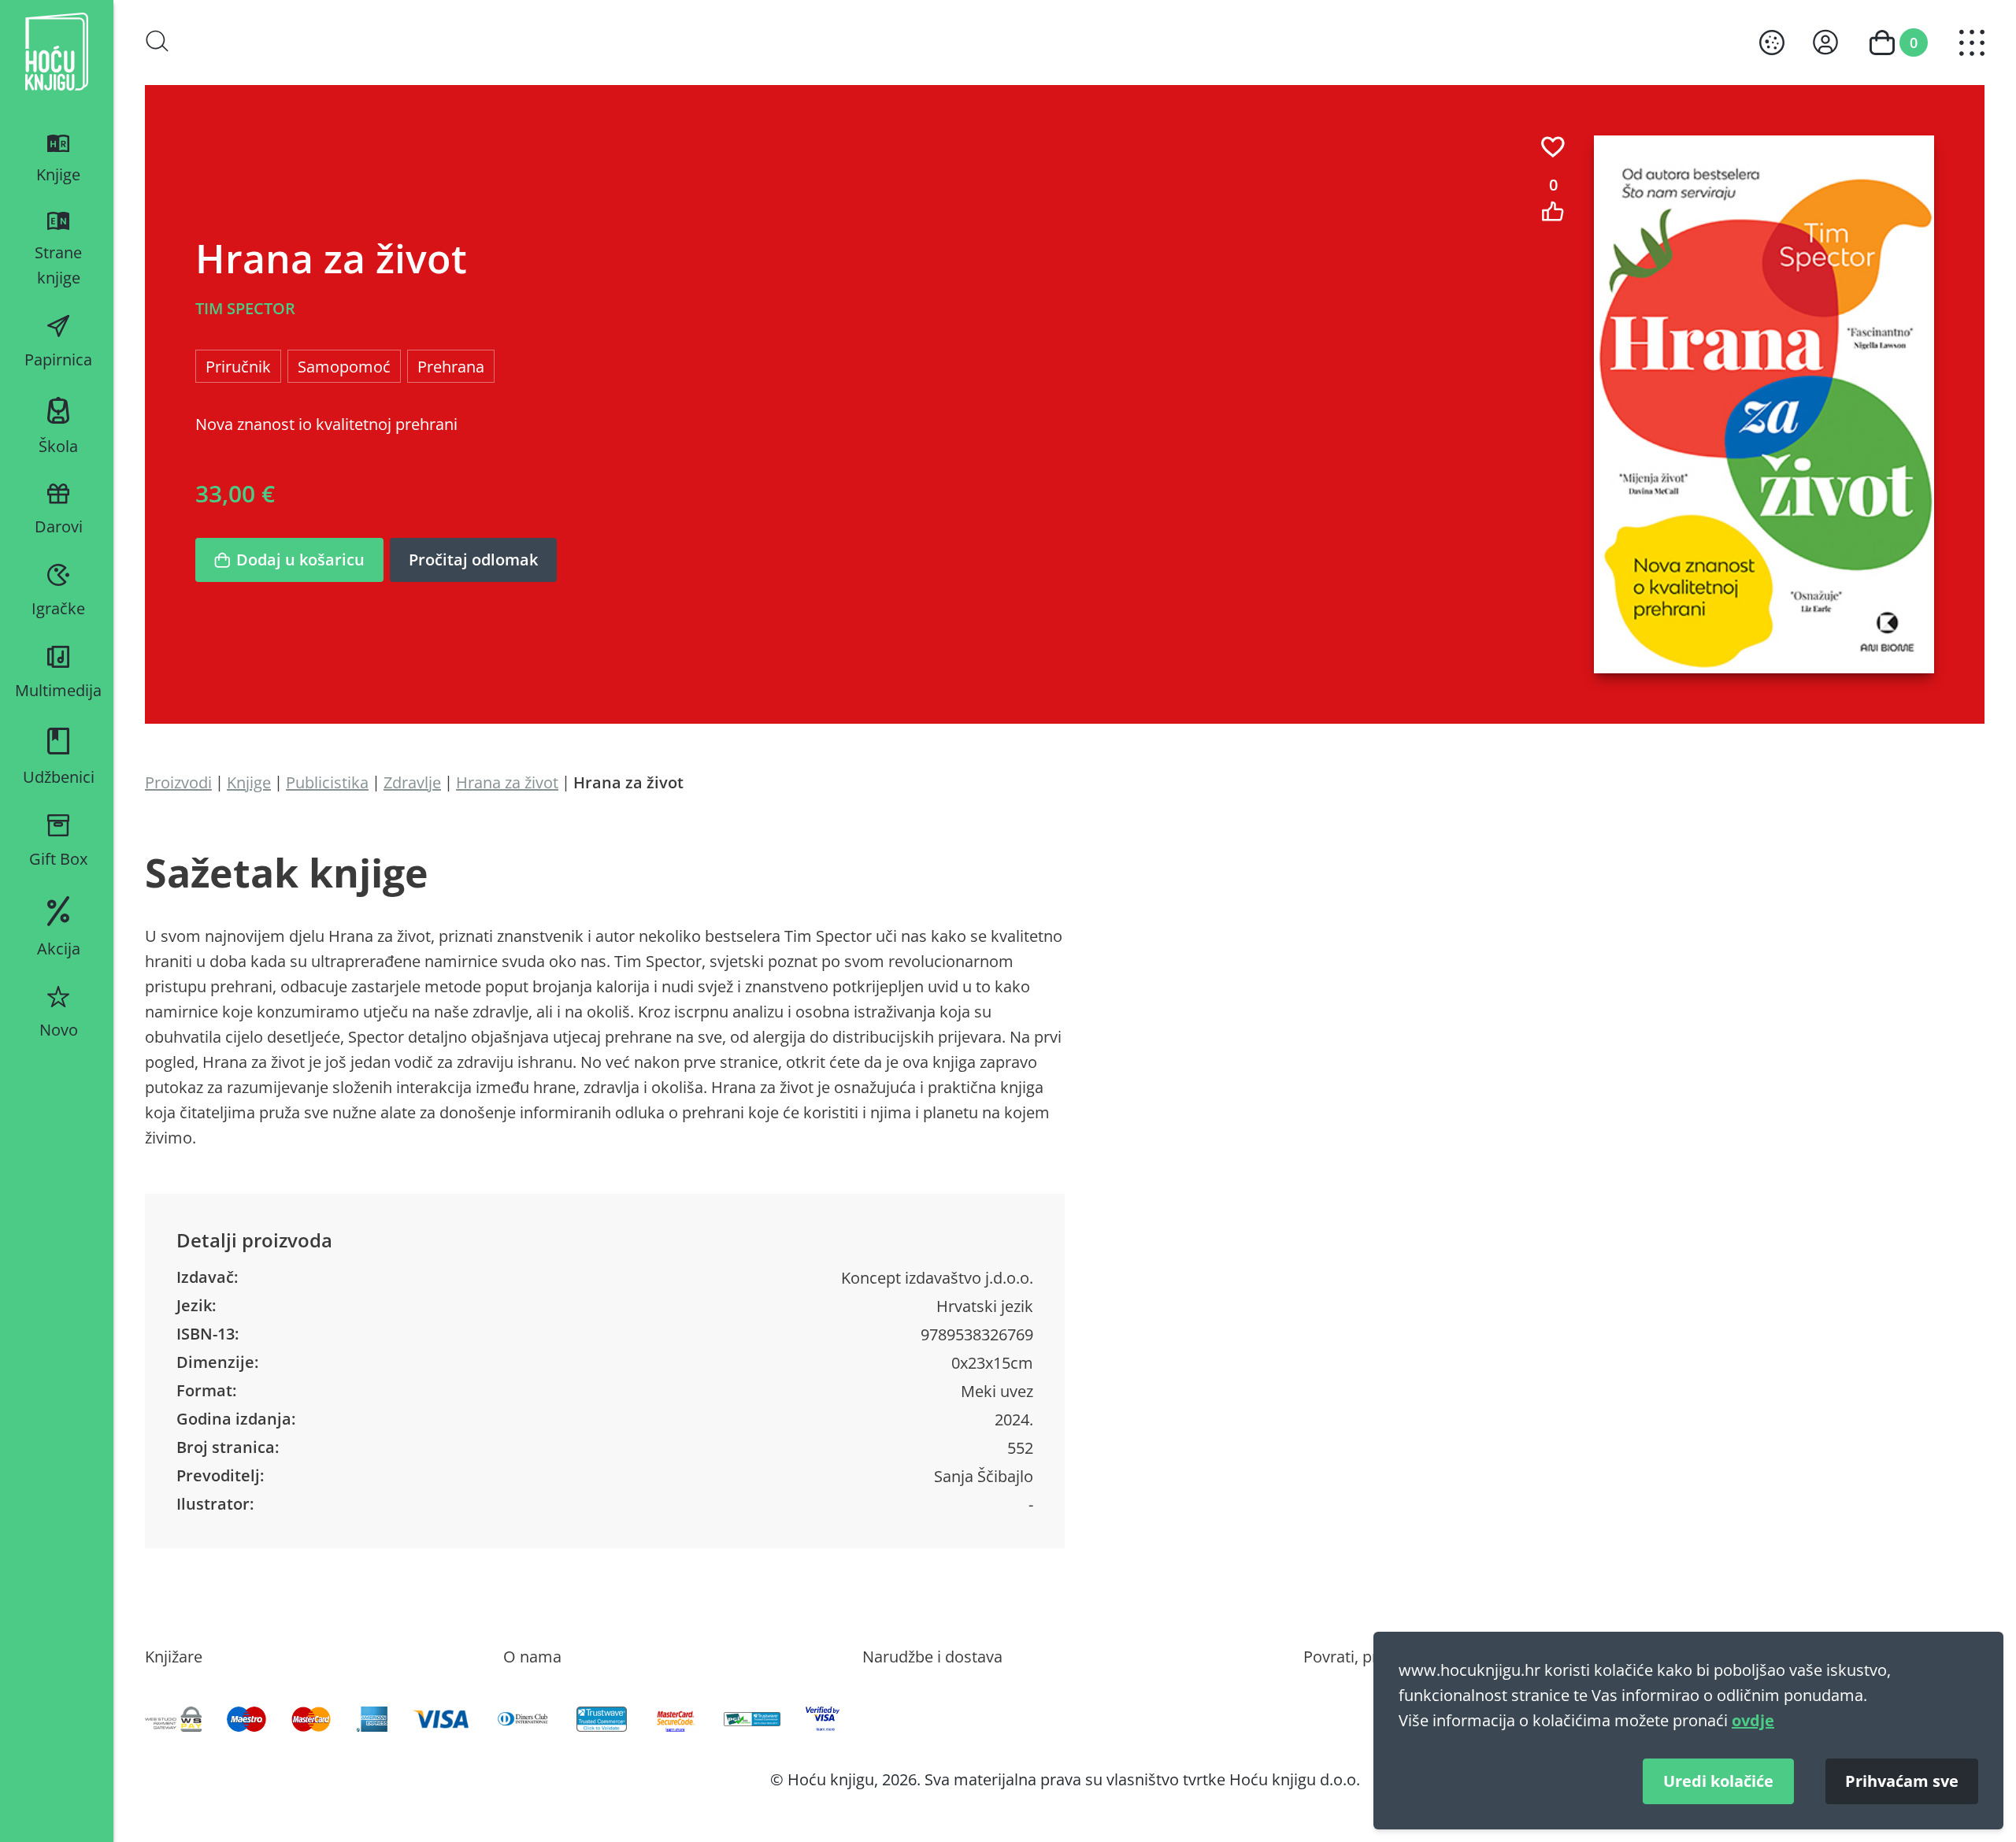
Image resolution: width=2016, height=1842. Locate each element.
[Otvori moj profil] (1825, 42)
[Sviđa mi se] (1553, 211)
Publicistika (327, 782)
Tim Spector (245, 308)
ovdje (1753, 1720)
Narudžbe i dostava (932, 1656)
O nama (532, 1656)
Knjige (249, 782)
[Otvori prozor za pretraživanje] (157, 41)
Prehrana (451, 366)
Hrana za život (507, 782)
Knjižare (174, 1656)
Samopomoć (344, 366)
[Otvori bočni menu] (1972, 43)
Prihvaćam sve (1902, 1781)
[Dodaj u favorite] (1553, 147)
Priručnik (238, 366)
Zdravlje (412, 782)
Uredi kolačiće (1718, 1781)
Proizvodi (178, 782)
